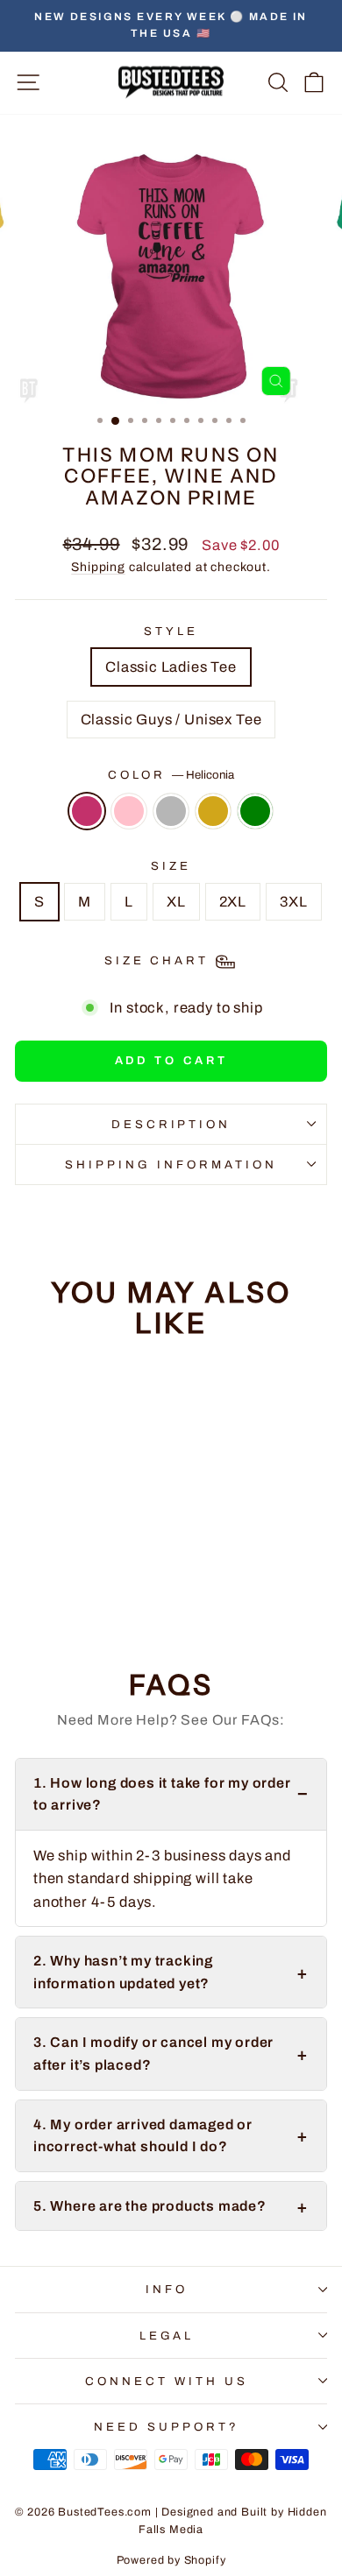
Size (171, 866)
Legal (167, 2336)
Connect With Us (167, 2381)
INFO (167, 2289)
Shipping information (171, 1164)
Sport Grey (171, 811)
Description (171, 1124)
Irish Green (255, 811)
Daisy (213, 811)
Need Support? (167, 2427)
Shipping (98, 567)
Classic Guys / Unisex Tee (171, 719)
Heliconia (87, 811)
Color (171, 775)
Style (171, 631)
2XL (233, 901)
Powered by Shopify (171, 2560)
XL (176, 901)
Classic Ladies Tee (171, 667)
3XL (293, 901)
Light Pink (129, 811)
